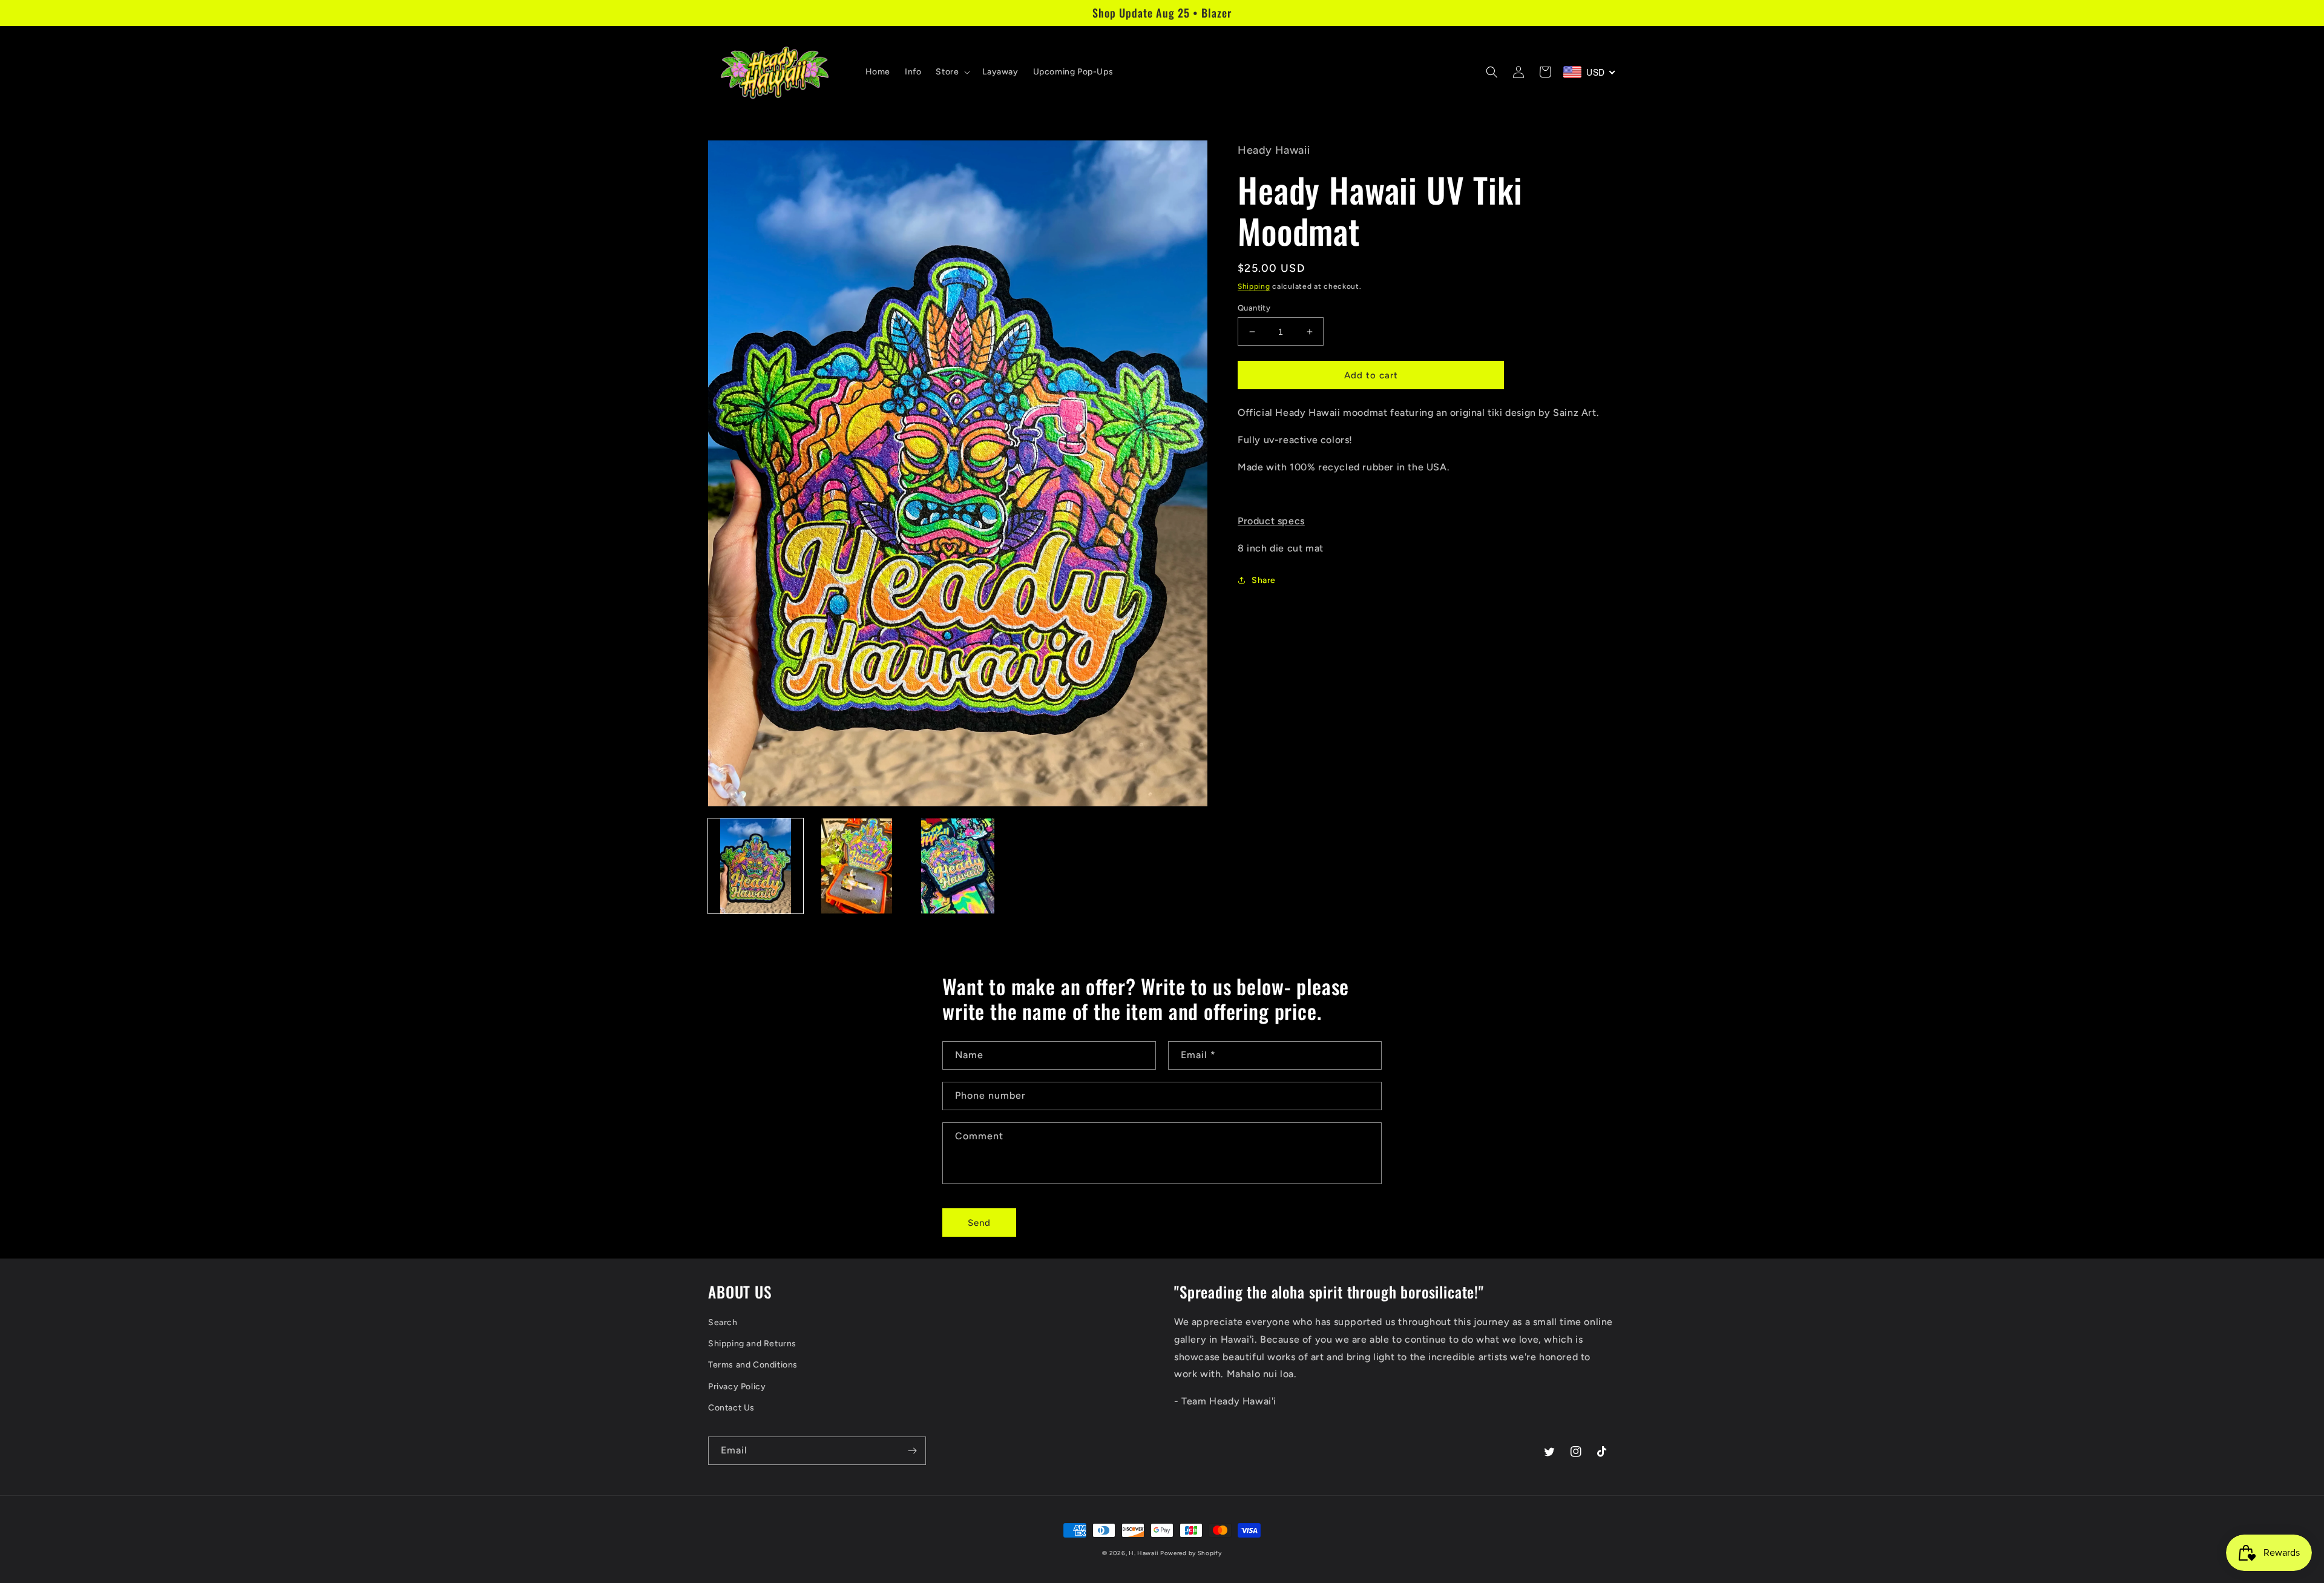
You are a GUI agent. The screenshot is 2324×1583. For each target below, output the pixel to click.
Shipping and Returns (752, 1344)
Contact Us (731, 1408)
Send (979, 1223)
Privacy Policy (737, 1387)
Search (723, 1322)
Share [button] (1264, 580)
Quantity (1254, 308)
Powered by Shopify (1191, 1553)
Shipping (1254, 286)
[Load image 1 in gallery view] (756, 866)
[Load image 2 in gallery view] (857, 866)
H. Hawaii (1143, 1553)
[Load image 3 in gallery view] (958, 866)
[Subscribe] (912, 1451)
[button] (952, 72)
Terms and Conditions (753, 1365)
